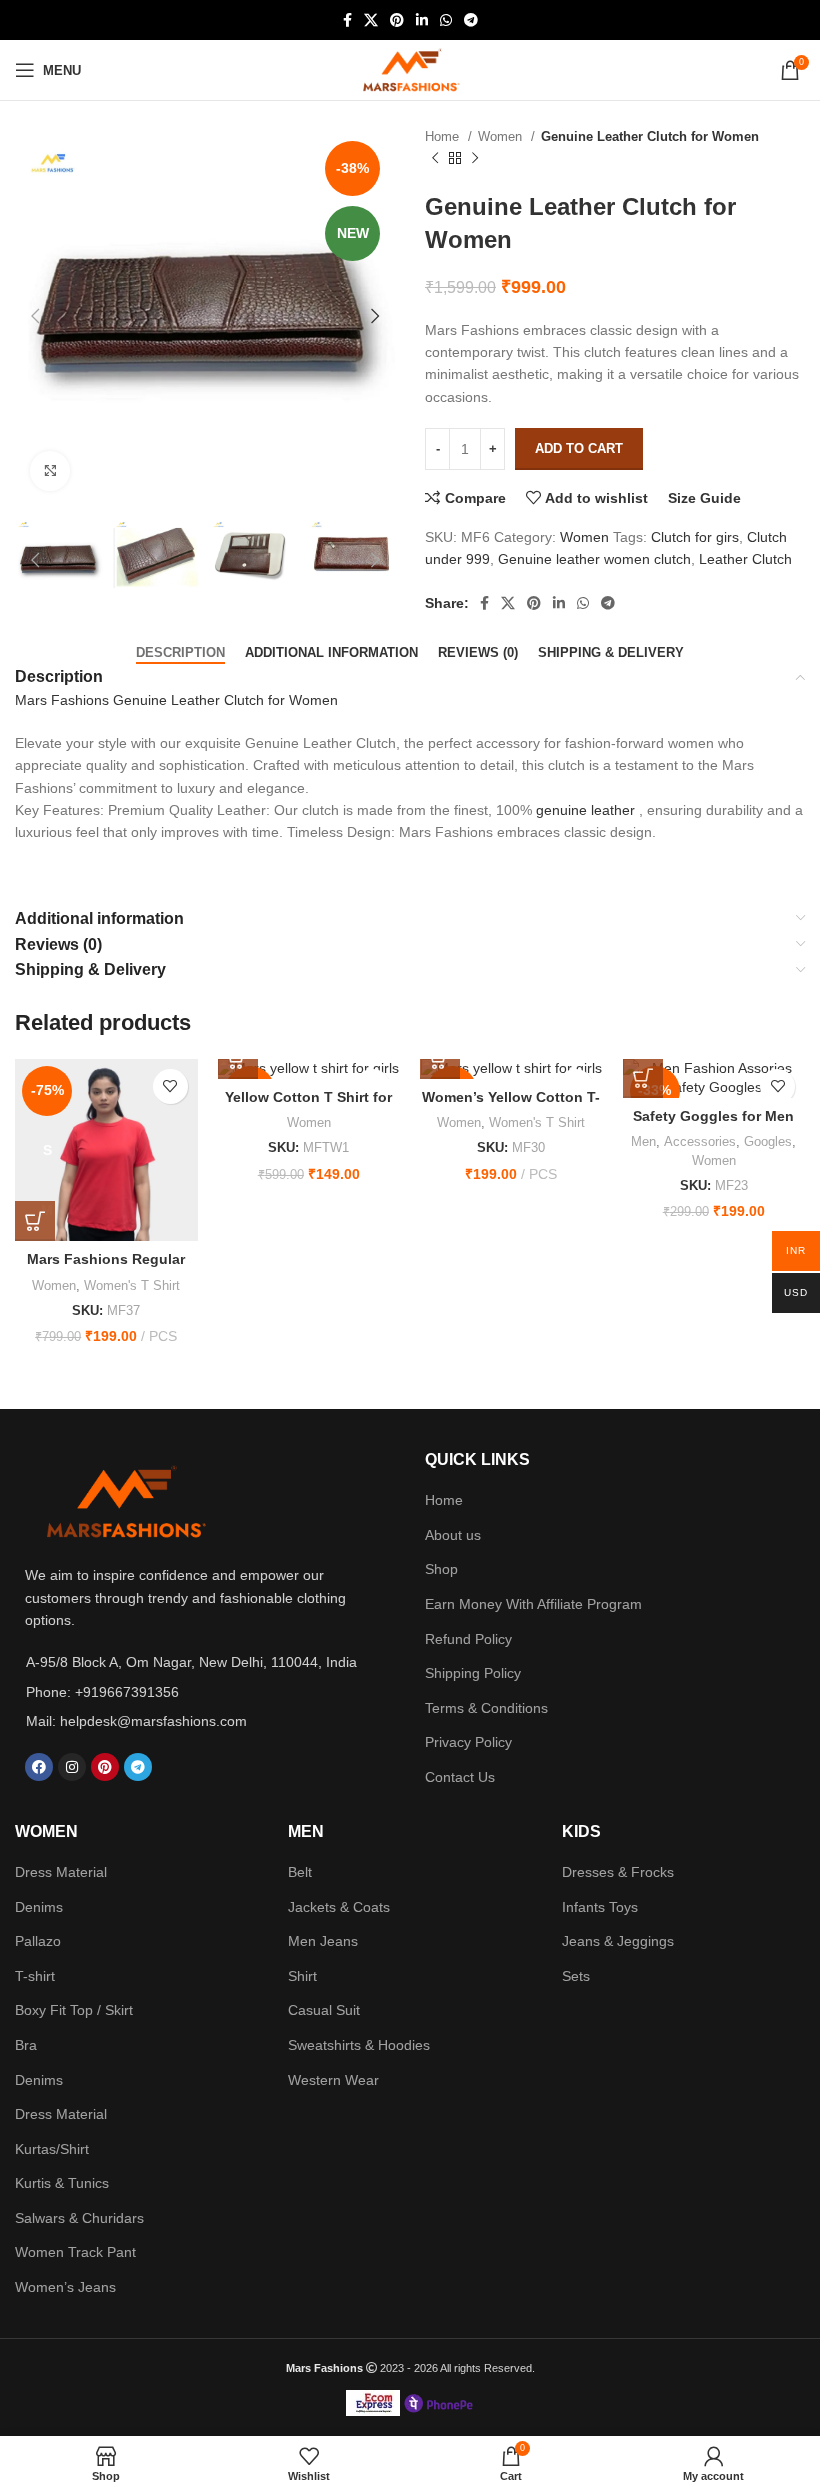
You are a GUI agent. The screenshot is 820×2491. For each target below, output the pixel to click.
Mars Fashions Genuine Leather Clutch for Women (176, 700)
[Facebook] (39, 1767)
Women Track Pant (75, 2252)
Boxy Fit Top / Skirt (74, 2010)
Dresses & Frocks (618, 1872)
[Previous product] (435, 159)
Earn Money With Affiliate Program (533, 1604)
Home (444, 136)
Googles (768, 1141)
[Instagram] (72, 1767)
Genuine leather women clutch (594, 559)
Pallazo (38, 1941)
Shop (441, 1569)
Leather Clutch (745, 559)
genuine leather (585, 810)
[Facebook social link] (347, 20)
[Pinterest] (105, 1767)
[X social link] (371, 20)
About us (453, 1535)
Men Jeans (323, 1941)
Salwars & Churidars (79, 2218)
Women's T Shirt (132, 1285)
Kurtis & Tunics (62, 2183)
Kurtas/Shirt (52, 2149)
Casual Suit (324, 2010)
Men (643, 1141)
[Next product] (475, 159)
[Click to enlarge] (50, 471)
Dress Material (61, 1872)
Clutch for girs (695, 537)
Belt (300, 1872)
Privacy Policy (468, 1742)
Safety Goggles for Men (713, 1116)
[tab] (180, 653)
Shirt (302, 1976)
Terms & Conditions (486, 1708)
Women (502, 136)
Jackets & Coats (339, 1907)
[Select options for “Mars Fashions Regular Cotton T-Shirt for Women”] (35, 1221)
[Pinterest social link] (397, 20)
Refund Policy (468, 1639)
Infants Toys (600, 1907)
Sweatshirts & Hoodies (359, 2045)
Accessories (700, 1141)
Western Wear (333, 2080)
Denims (39, 1907)
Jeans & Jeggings (618, 1941)
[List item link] (200, 1692)
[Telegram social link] (471, 20)
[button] (238, 1059)
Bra (26, 2045)
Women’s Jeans (65, 2287)
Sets (576, 1976)
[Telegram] (138, 1767)
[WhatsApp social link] (446, 20)
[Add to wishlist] (170, 1086)
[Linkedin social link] (422, 20)
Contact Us (460, 1777)
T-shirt (35, 1976)
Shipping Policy (473, 1673)
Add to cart (579, 448)
